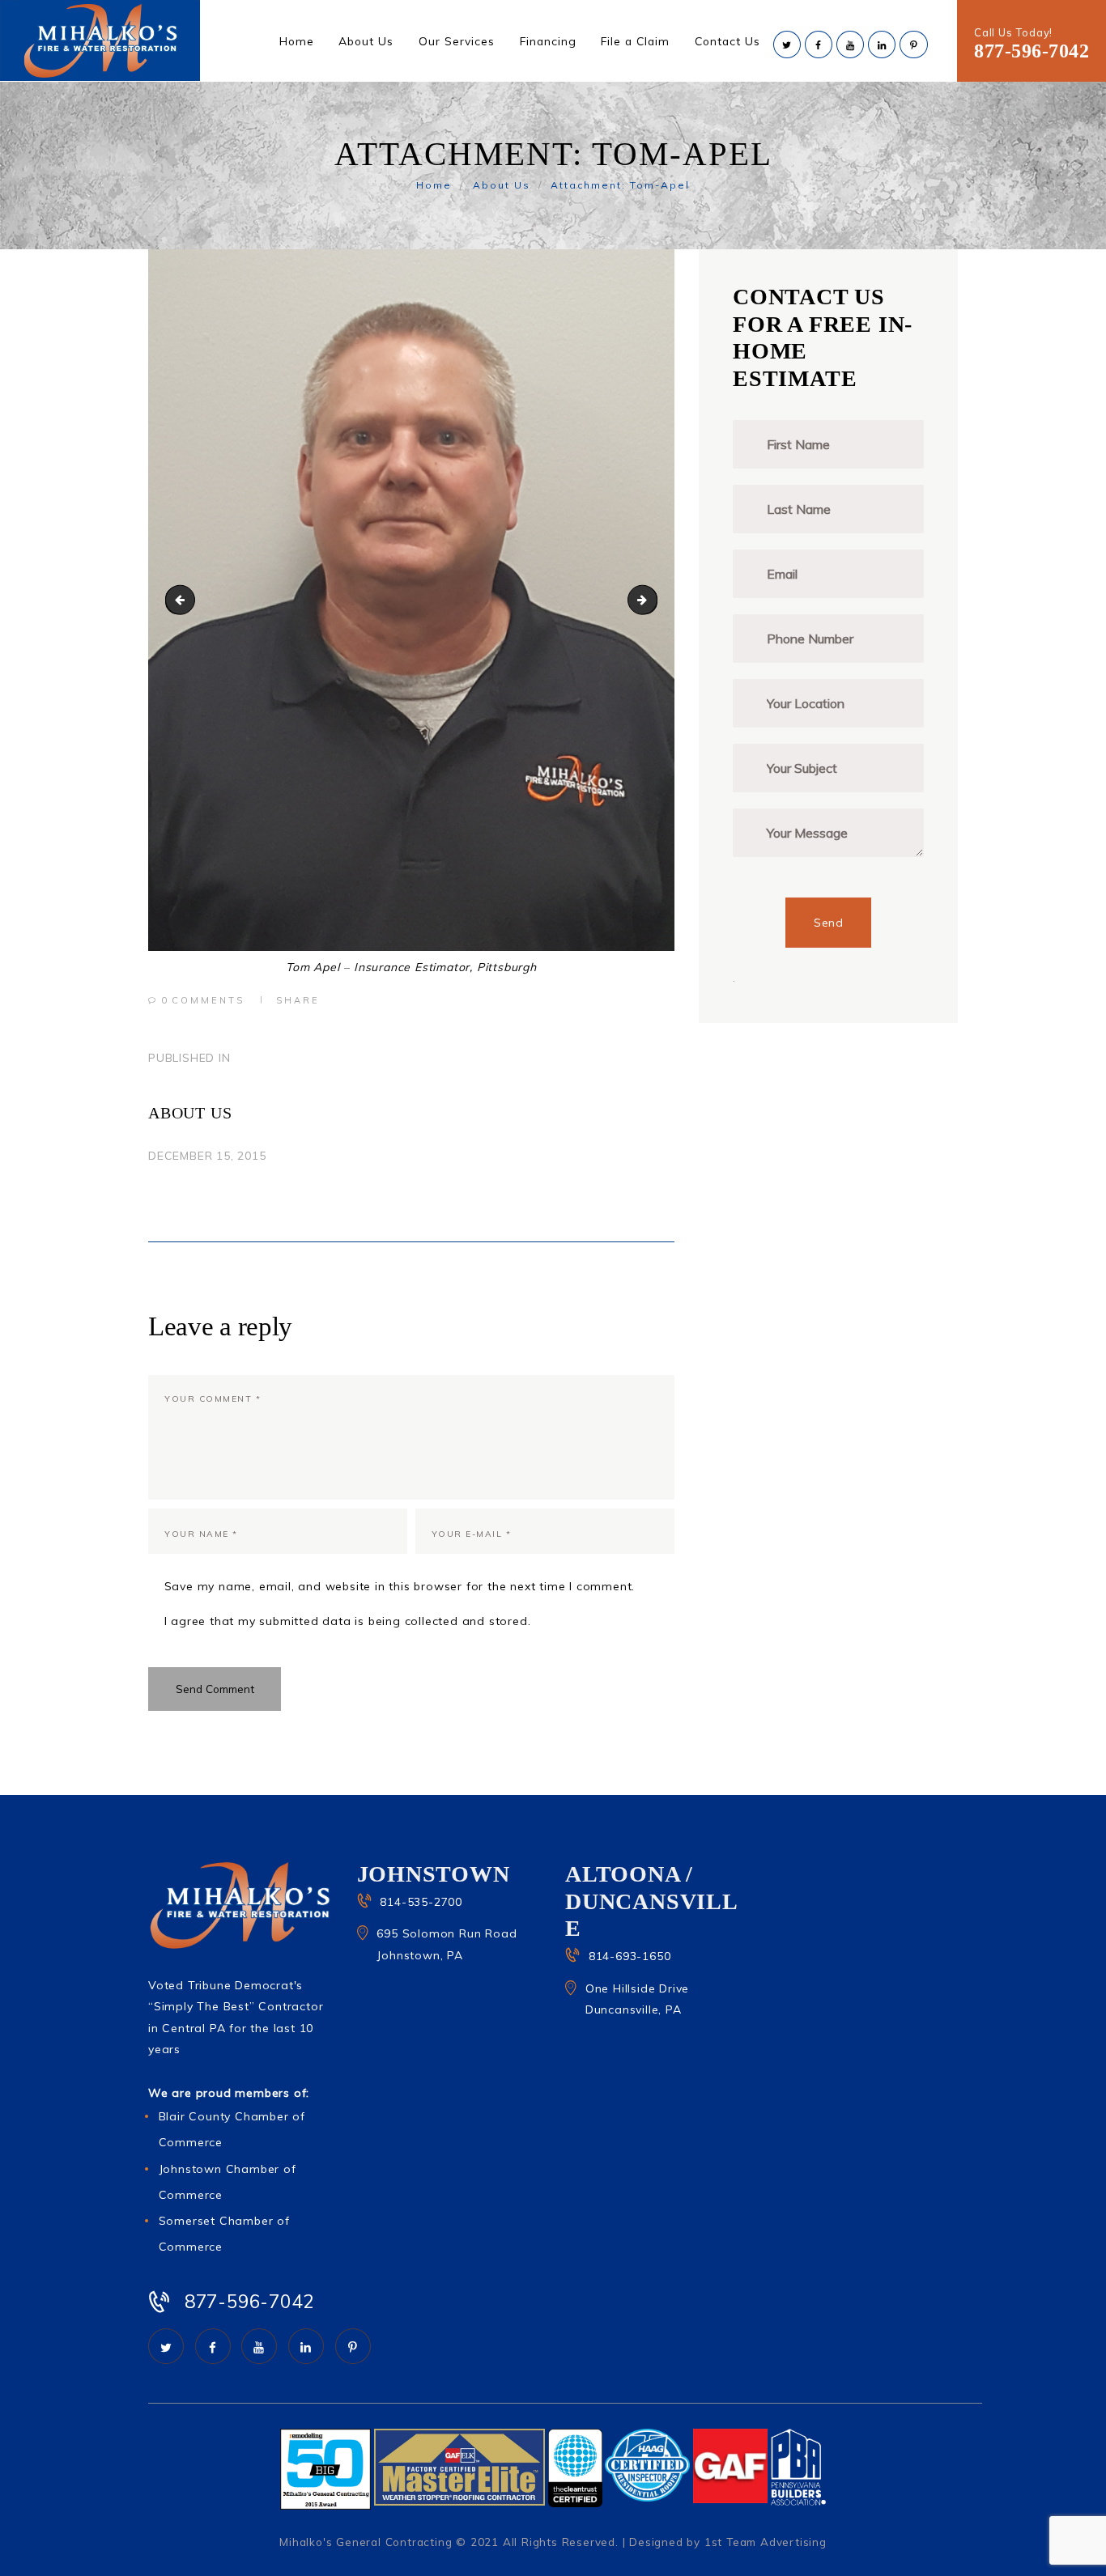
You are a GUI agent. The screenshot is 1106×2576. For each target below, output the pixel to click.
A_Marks (651, 600)
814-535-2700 (421, 1902)
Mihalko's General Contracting (366, 2542)
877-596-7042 (1032, 51)
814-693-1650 (630, 1956)
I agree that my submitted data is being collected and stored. (348, 1621)
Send (828, 923)
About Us (502, 185)
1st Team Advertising (766, 2542)
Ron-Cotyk (183, 600)
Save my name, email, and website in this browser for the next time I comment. (400, 1586)
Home (434, 185)
